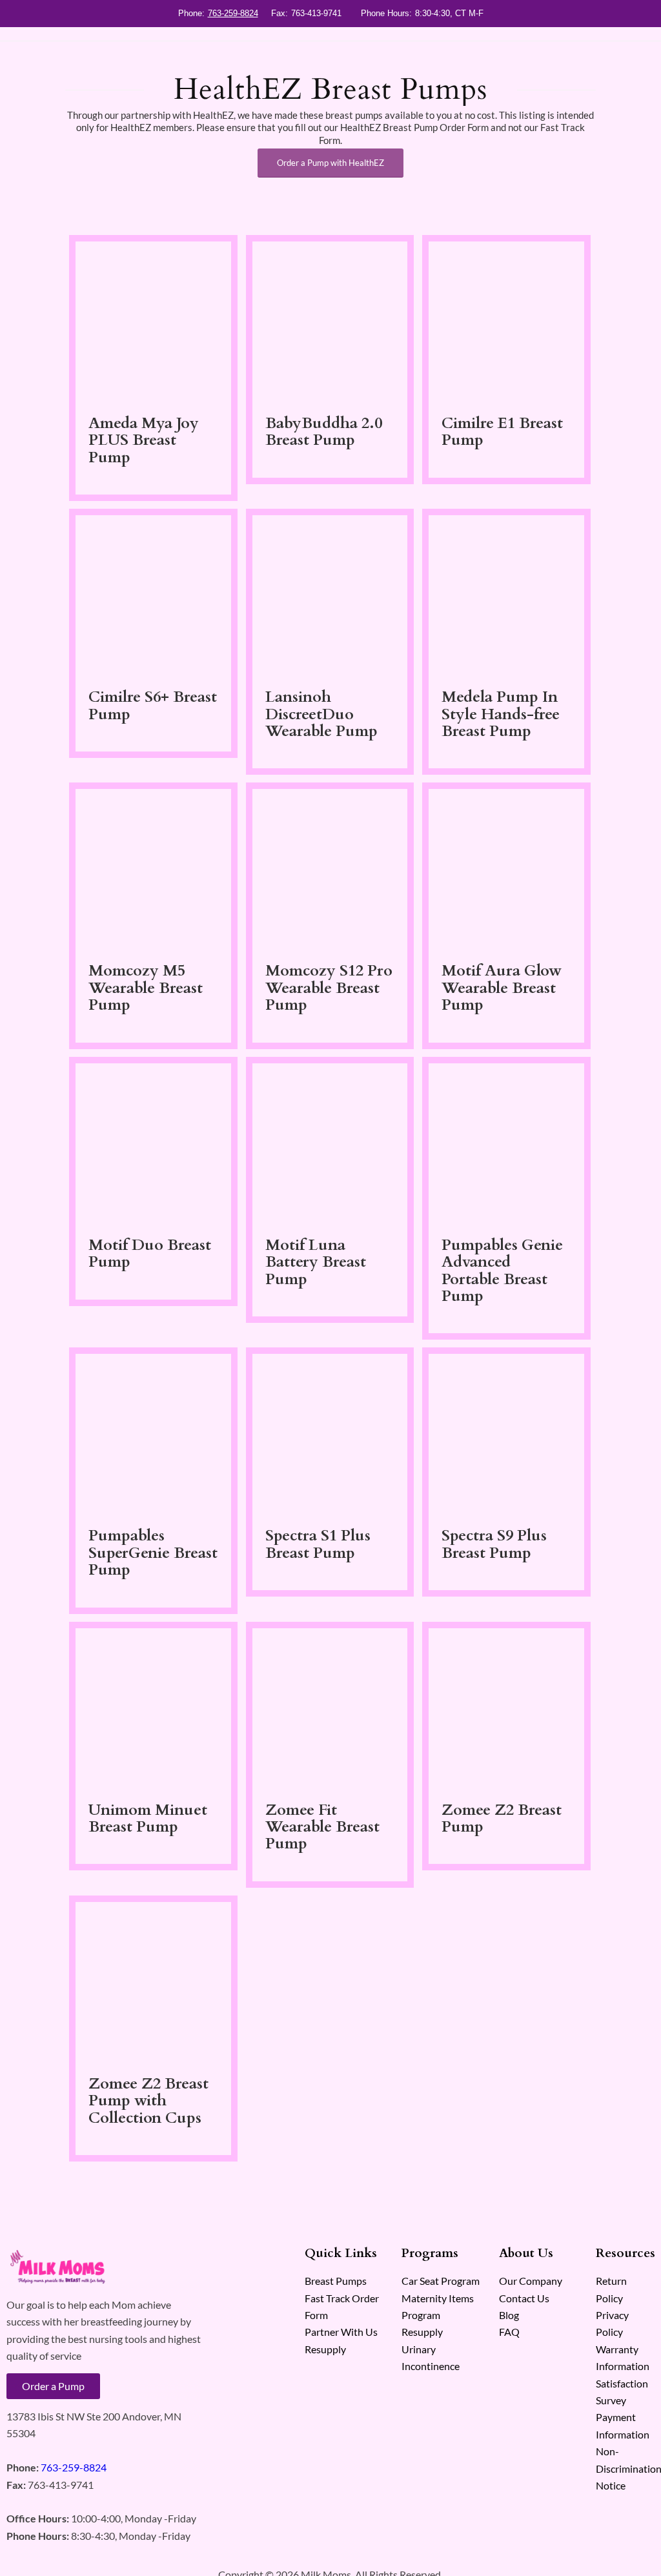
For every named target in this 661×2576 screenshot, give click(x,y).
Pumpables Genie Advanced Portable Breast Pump (502, 1271)
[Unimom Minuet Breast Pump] (153, 1709)
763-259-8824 (233, 13)
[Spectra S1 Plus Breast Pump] (330, 1434)
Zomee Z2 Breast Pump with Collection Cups (148, 2101)
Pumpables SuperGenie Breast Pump (153, 1553)
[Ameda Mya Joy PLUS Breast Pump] (153, 322)
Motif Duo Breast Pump (150, 1253)
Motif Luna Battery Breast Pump (316, 1262)
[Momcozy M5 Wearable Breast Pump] (153, 869)
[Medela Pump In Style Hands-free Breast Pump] (506, 596)
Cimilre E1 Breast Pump (502, 432)
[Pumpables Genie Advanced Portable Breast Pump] (506, 1144)
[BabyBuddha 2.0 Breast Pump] (330, 322)
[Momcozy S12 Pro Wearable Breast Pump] (330, 869)
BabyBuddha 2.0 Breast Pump (324, 432)
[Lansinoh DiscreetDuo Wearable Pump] (330, 596)
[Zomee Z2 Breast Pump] (506, 1709)
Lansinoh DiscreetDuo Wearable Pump (321, 714)
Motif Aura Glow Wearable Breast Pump (502, 988)
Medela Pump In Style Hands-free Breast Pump (501, 714)
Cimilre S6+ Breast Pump (153, 705)
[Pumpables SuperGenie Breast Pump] (153, 1434)
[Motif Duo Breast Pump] (153, 1144)
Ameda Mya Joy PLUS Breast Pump (144, 440)
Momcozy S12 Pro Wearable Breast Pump (329, 988)
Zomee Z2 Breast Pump (502, 1818)
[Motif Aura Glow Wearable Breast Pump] (506, 869)
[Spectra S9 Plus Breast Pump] (506, 1434)
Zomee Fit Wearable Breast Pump (322, 1827)
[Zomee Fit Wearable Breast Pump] (330, 1709)
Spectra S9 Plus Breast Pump (494, 1544)
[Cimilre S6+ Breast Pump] (153, 596)
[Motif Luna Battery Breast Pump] (330, 1144)
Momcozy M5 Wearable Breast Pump (146, 988)
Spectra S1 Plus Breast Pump (318, 1544)
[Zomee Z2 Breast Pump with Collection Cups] (153, 1982)
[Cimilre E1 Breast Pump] (506, 322)
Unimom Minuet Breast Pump (148, 1818)
